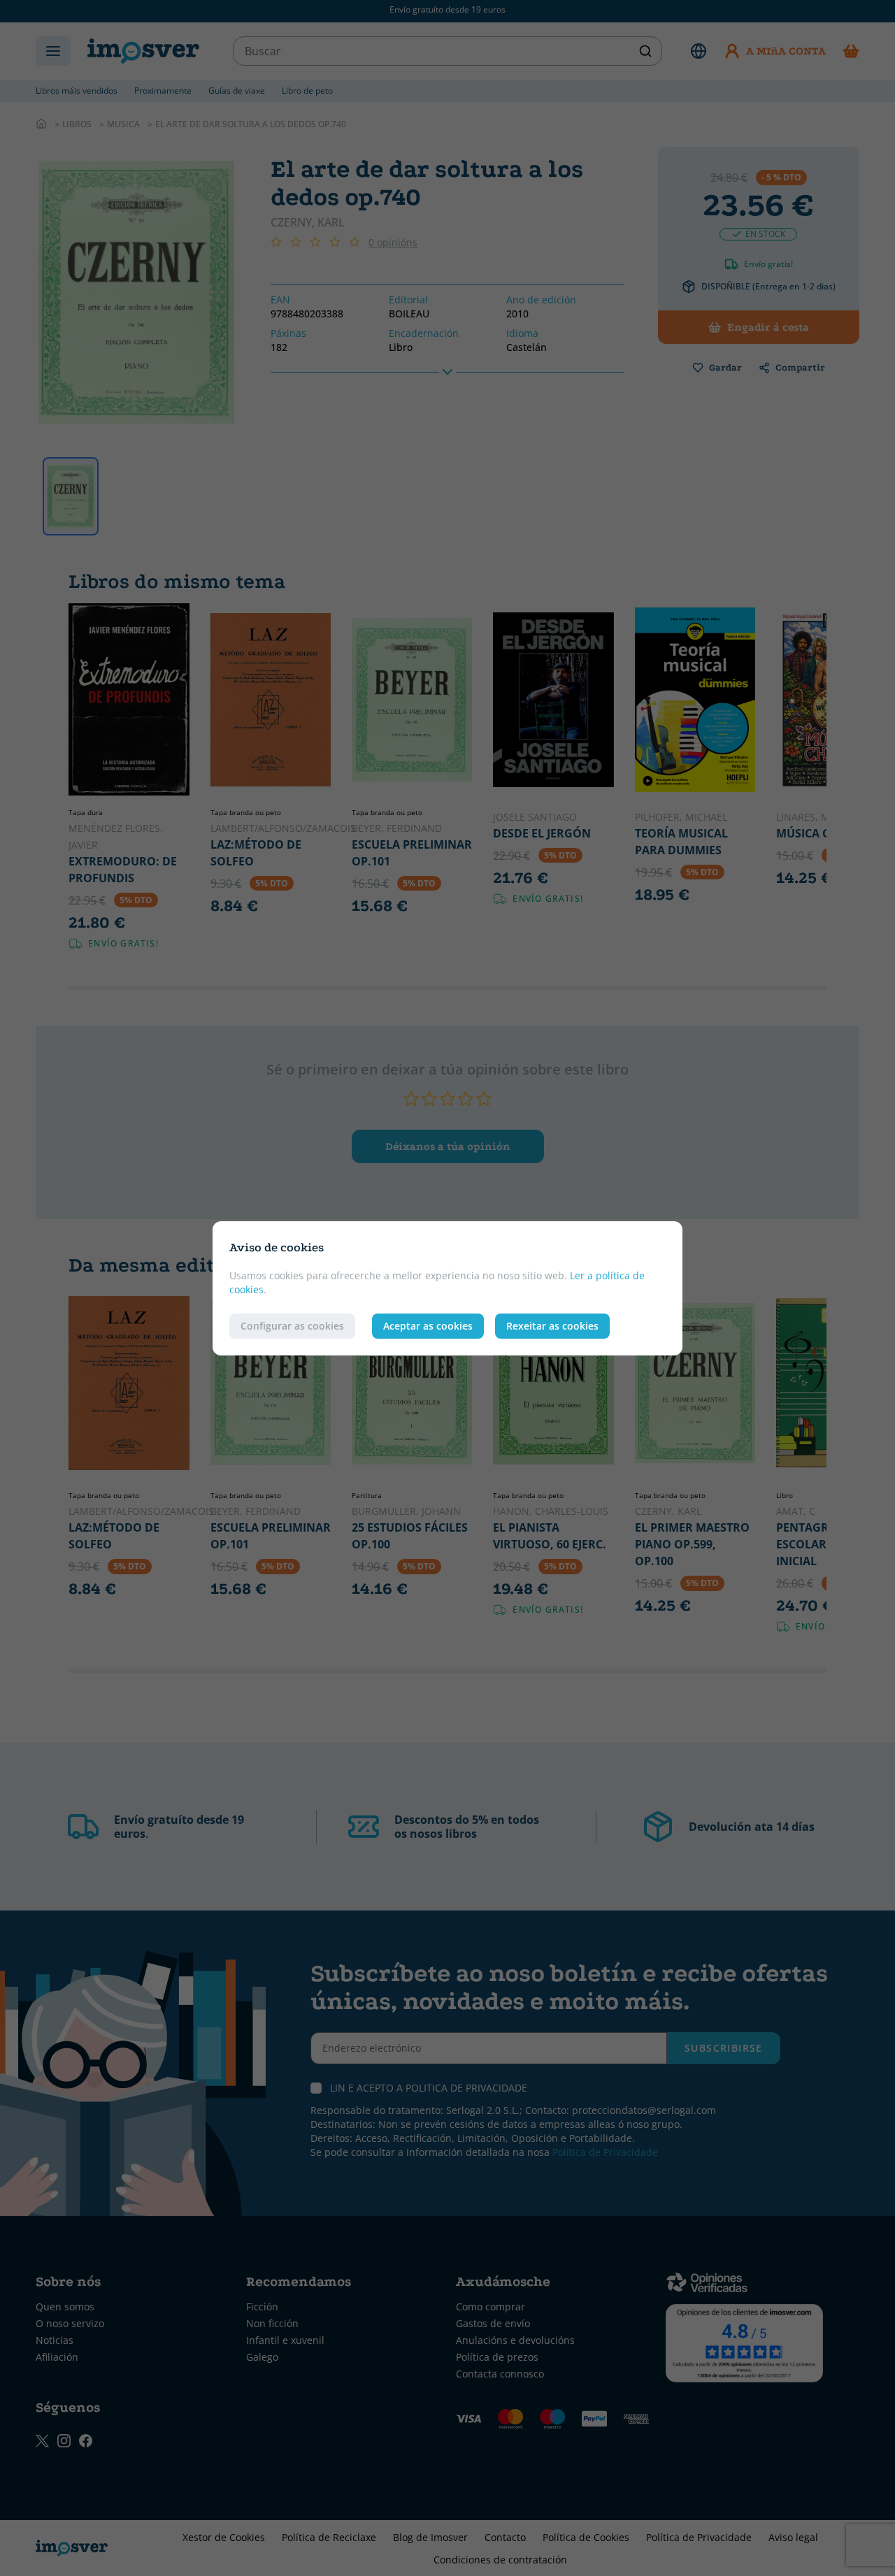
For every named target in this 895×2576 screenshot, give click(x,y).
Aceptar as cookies (428, 1326)
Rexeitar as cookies (552, 1326)
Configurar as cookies (292, 1326)
